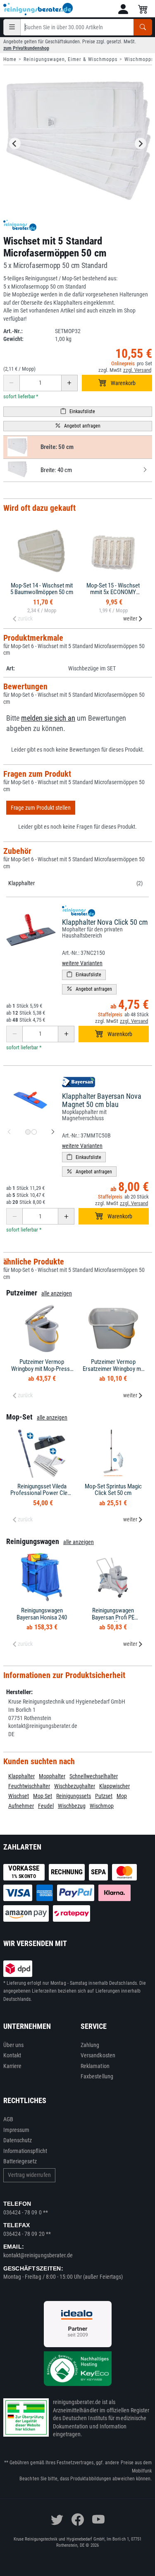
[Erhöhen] (69, 383)
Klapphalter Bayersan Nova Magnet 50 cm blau (102, 1100)
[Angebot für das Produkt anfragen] (78, 426)
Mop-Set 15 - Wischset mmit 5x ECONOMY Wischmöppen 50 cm (113, 592)
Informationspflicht (25, 2151)
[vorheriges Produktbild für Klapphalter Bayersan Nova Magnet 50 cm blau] (9, 1132)
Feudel (46, 1806)
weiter (130, 618)
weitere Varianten (82, 963)
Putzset (104, 1796)
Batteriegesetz (20, 2161)
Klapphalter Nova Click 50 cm (105, 922)
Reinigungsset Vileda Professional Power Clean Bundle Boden (42, 1493)
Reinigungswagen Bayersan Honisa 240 (42, 1614)
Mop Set (43, 1796)
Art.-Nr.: (13, 331)
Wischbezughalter (75, 1786)
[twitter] (57, 2520)
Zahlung (90, 2045)
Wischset (19, 1796)
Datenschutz (18, 2140)
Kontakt (12, 2055)
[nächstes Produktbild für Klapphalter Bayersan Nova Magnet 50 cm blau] (53, 1132)
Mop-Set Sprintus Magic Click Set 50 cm (113, 1490)
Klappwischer (114, 1786)
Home (10, 59)
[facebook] (78, 2520)
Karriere (13, 2066)
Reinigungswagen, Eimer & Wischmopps (70, 59)
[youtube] (98, 2520)
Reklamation (95, 2066)
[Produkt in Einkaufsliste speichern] (78, 412)
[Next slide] (141, 143)
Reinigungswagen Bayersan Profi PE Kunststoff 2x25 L (113, 1617)
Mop (122, 1796)
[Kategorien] (12, 27)
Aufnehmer (21, 1806)
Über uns (14, 2045)
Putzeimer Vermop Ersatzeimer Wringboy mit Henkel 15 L (113, 1369)
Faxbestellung (97, 2076)
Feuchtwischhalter (29, 1786)
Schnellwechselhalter (94, 1776)
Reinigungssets (74, 1796)
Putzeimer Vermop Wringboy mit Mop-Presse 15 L (42, 1369)
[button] (123, 9)
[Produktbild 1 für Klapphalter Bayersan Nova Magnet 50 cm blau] (28, 1132)
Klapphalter (21, 883)
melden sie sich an (48, 718)
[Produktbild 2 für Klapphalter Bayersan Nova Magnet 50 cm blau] (34, 1132)
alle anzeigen (57, 1293)
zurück (25, 618)
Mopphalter (52, 1776)
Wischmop (102, 1806)
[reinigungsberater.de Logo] (38, 9)
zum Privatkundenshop (26, 48)
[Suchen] (143, 27)
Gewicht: (13, 339)
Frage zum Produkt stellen (41, 808)
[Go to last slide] (15, 143)
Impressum (17, 2130)
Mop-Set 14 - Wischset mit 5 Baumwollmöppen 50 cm (42, 589)
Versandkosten (98, 2055)
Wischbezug (72, 1806)
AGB (8, 2119)
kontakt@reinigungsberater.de (38, 2255)
